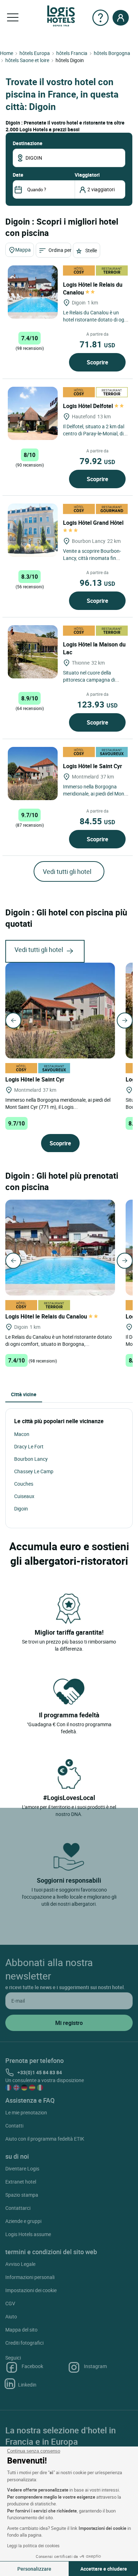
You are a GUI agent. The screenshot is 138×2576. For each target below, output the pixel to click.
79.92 (97, 461)
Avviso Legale (20, 2264)
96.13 (97, 583)
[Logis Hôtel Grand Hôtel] (33, 530)
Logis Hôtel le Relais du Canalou (93, 288)
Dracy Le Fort (29, 1446)
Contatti (14, 2126)
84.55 (97, 821)
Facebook (32, 2366)
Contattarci (18, 2208)
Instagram (95, 2366)
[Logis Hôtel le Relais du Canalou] (33, 292)
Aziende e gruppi (23, 2221)
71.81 (97, 344)
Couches (24, 1484)
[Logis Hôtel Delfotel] (33, 413)
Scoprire (97, 362)
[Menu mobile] (13, 18)
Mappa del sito (21, 2330)
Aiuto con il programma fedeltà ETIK (45, 2139)
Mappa (23, 250)
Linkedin (27, 2385)
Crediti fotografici (24, 2343)
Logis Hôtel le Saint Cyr (93, 766)
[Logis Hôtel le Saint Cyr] (33, 774)
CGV (10, 2303)
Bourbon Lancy (31, 1459)
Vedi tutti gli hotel (67, 871)
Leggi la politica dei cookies (33, 2545)
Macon (22, 1434)
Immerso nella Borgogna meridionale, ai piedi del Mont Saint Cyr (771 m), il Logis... (58, 1103)
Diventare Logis (22, 2168)
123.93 (97, 704)
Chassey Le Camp (34, 1471)
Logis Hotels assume (28, 2234)
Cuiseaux (24, 1496)
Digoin (21, 1509)
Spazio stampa (22, 2195)
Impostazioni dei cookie (31, 2290)
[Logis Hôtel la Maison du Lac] (33, 652)
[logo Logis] (61, 15)
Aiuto (11, 2316)
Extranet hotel (21, 2182)
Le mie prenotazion (26, 2112)
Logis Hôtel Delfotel (89, 406)
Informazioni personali (30, 2277)
